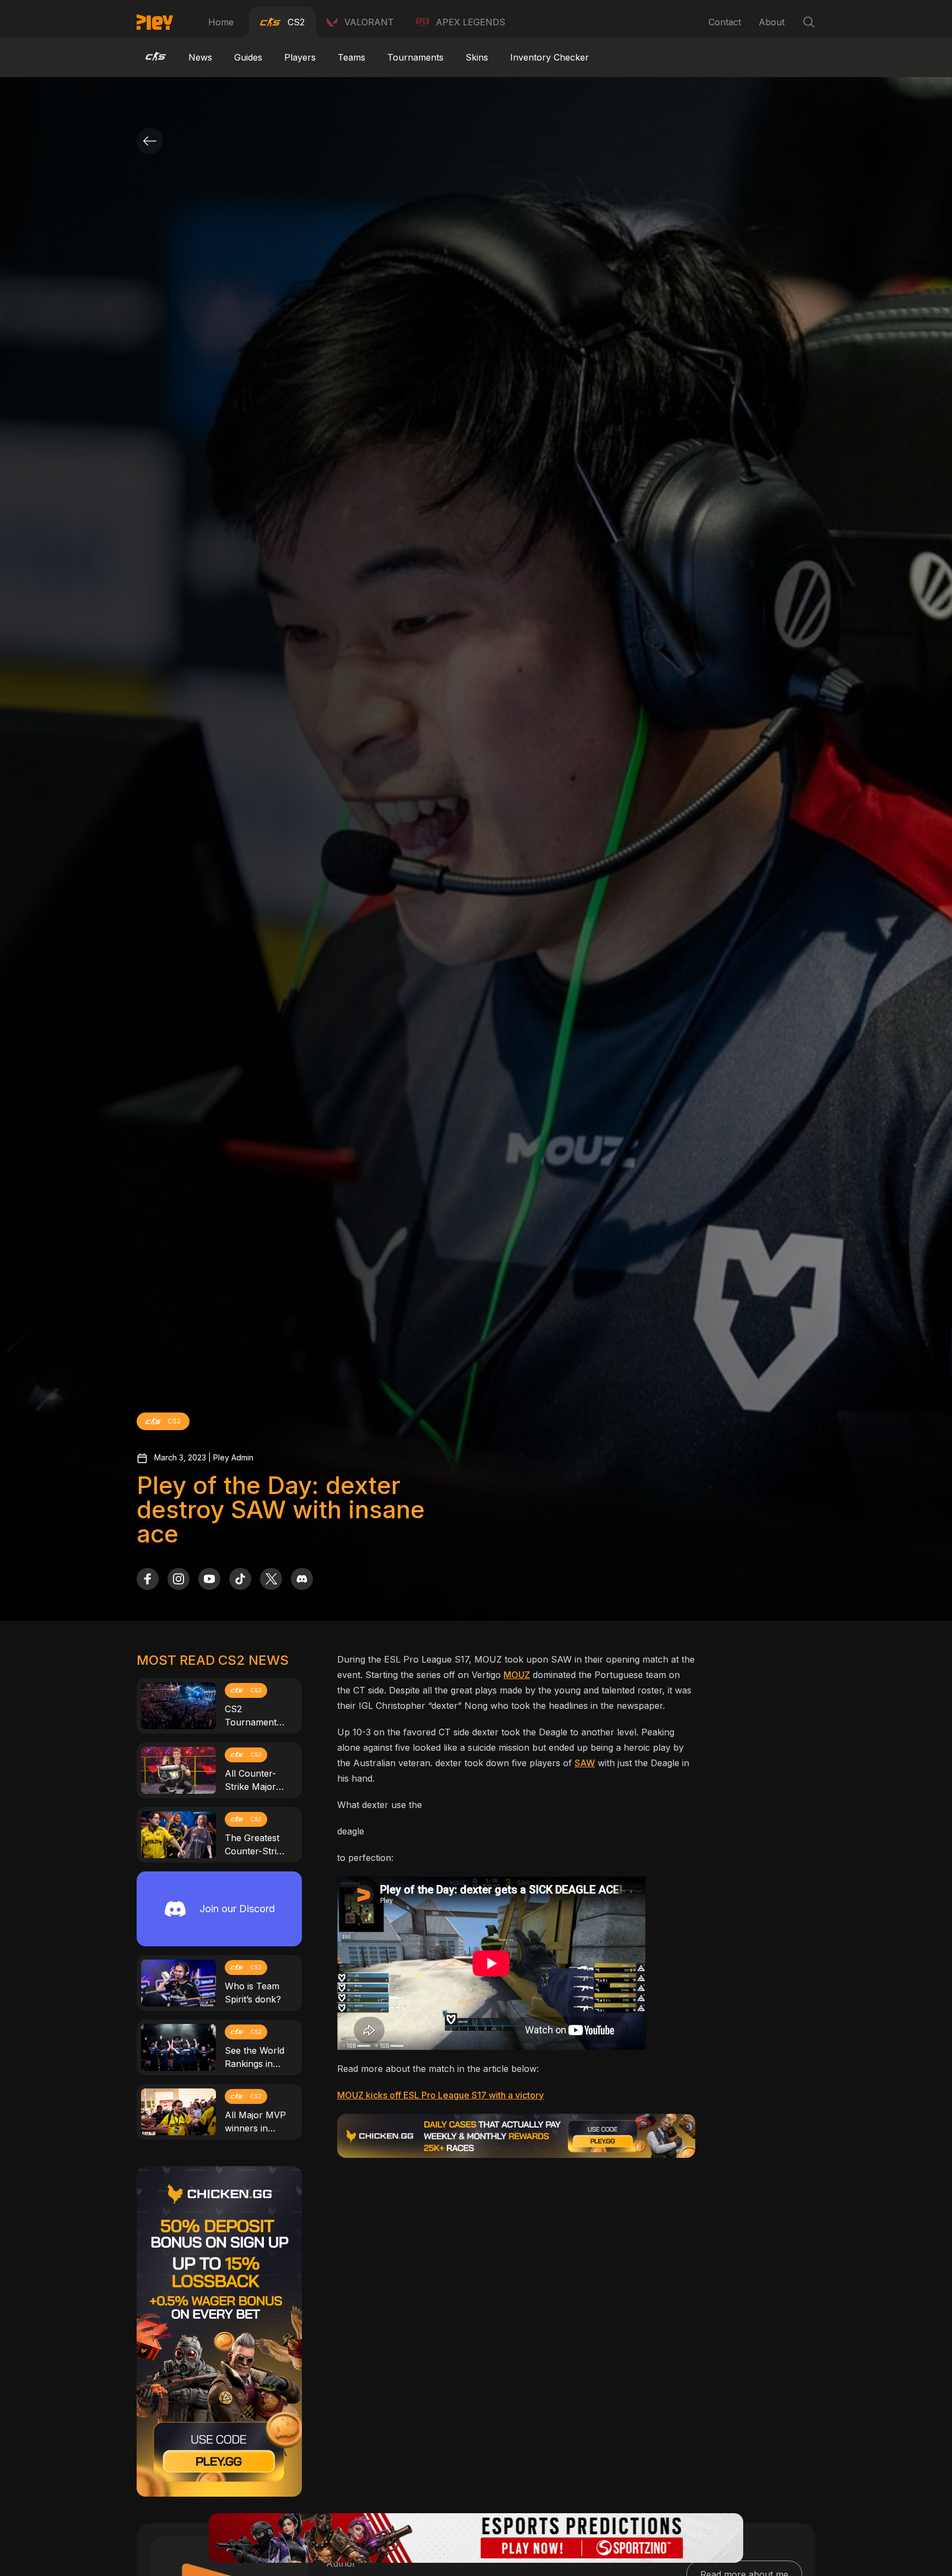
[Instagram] (178, 1579)
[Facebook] (148, 1579)
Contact (725, 22)
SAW (585, 1763)
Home (221, 22)
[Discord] (302, 1579)
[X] (271, 1579)
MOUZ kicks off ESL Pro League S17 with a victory (440, 2095)
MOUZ (517, 1675)
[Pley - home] (155, 22)
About (772, 22)
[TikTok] (240, 1579)
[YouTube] (209, 1579)
